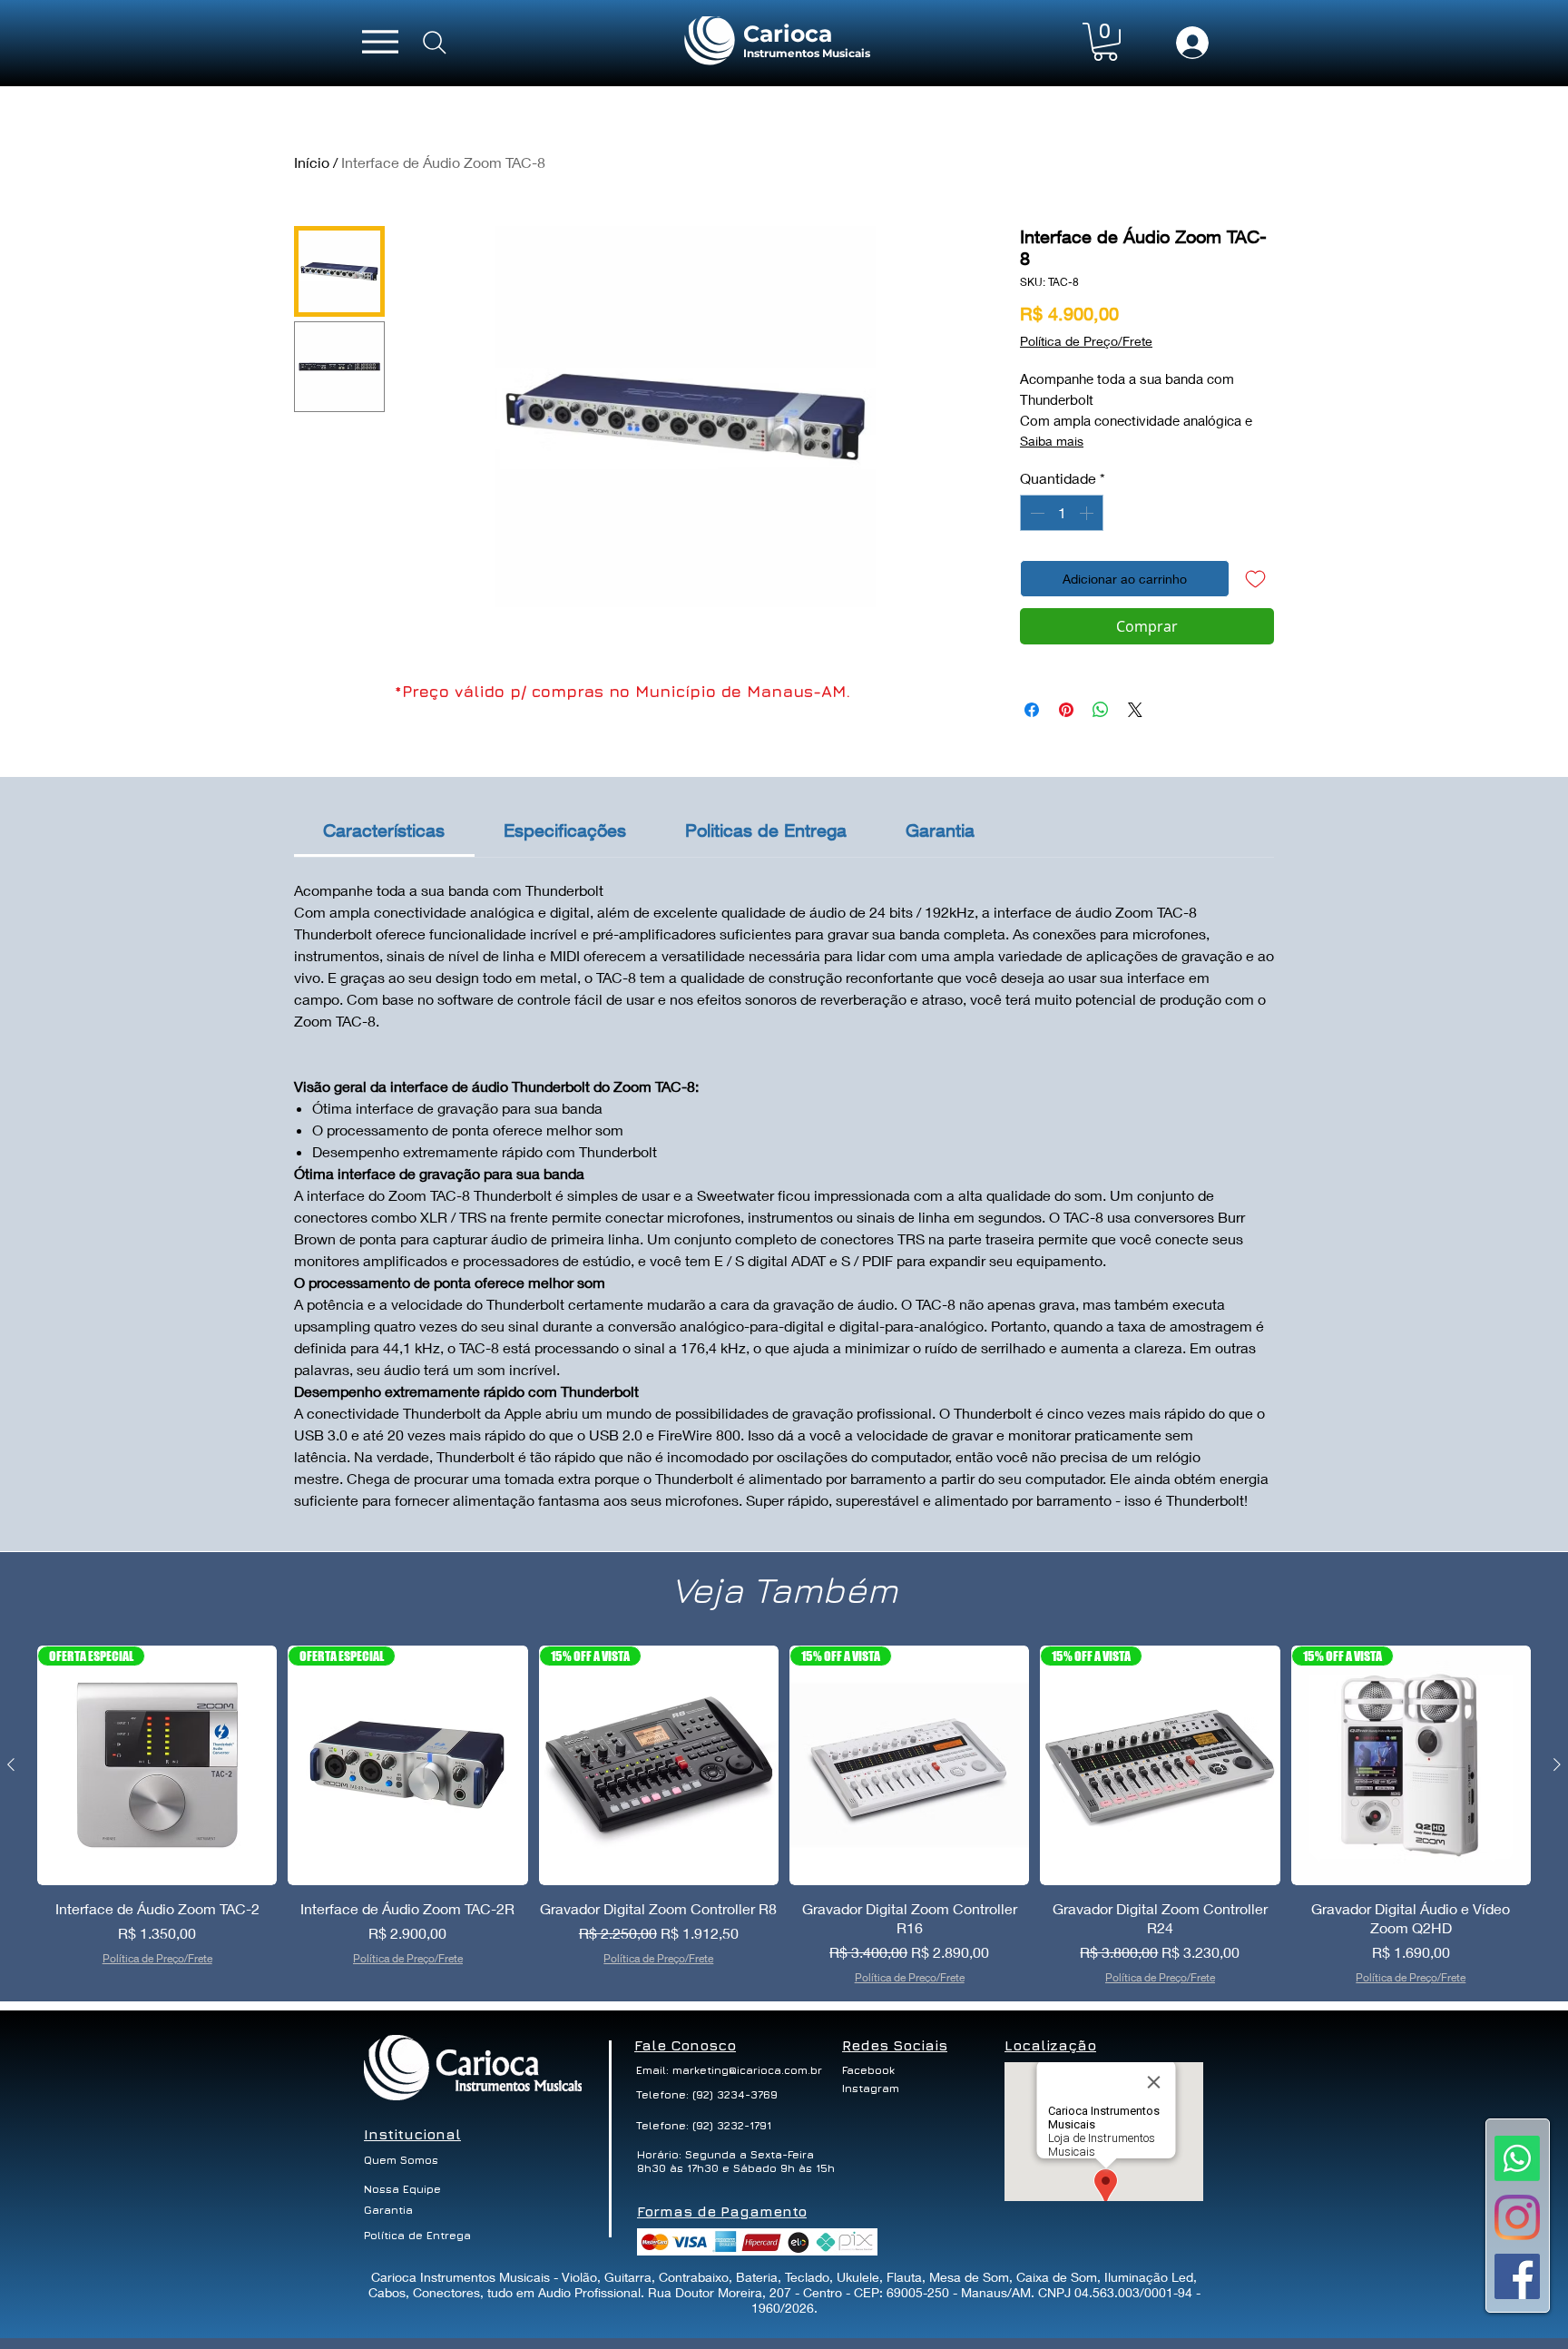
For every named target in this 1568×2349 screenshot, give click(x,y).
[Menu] (380, 41)
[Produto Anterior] (11, 1764)
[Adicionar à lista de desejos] (1255, 579)
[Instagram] (1517, 2217)
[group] (784, 1816)
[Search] (435, 43)
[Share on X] (1135, 710)
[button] (1105, 42)
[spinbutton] (1062, 513)
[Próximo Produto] (1557, 1764)
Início (312, 162)
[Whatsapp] (1517, 2158)
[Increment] (1088, 513)
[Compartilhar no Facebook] (1032, 710)
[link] (384, 830)
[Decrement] (1035, 513)
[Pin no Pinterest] (1066, 710)
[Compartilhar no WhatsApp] (1101, 710)
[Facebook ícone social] (1517, 2276)
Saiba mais (1052, 441)
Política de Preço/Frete (1086, 341)
